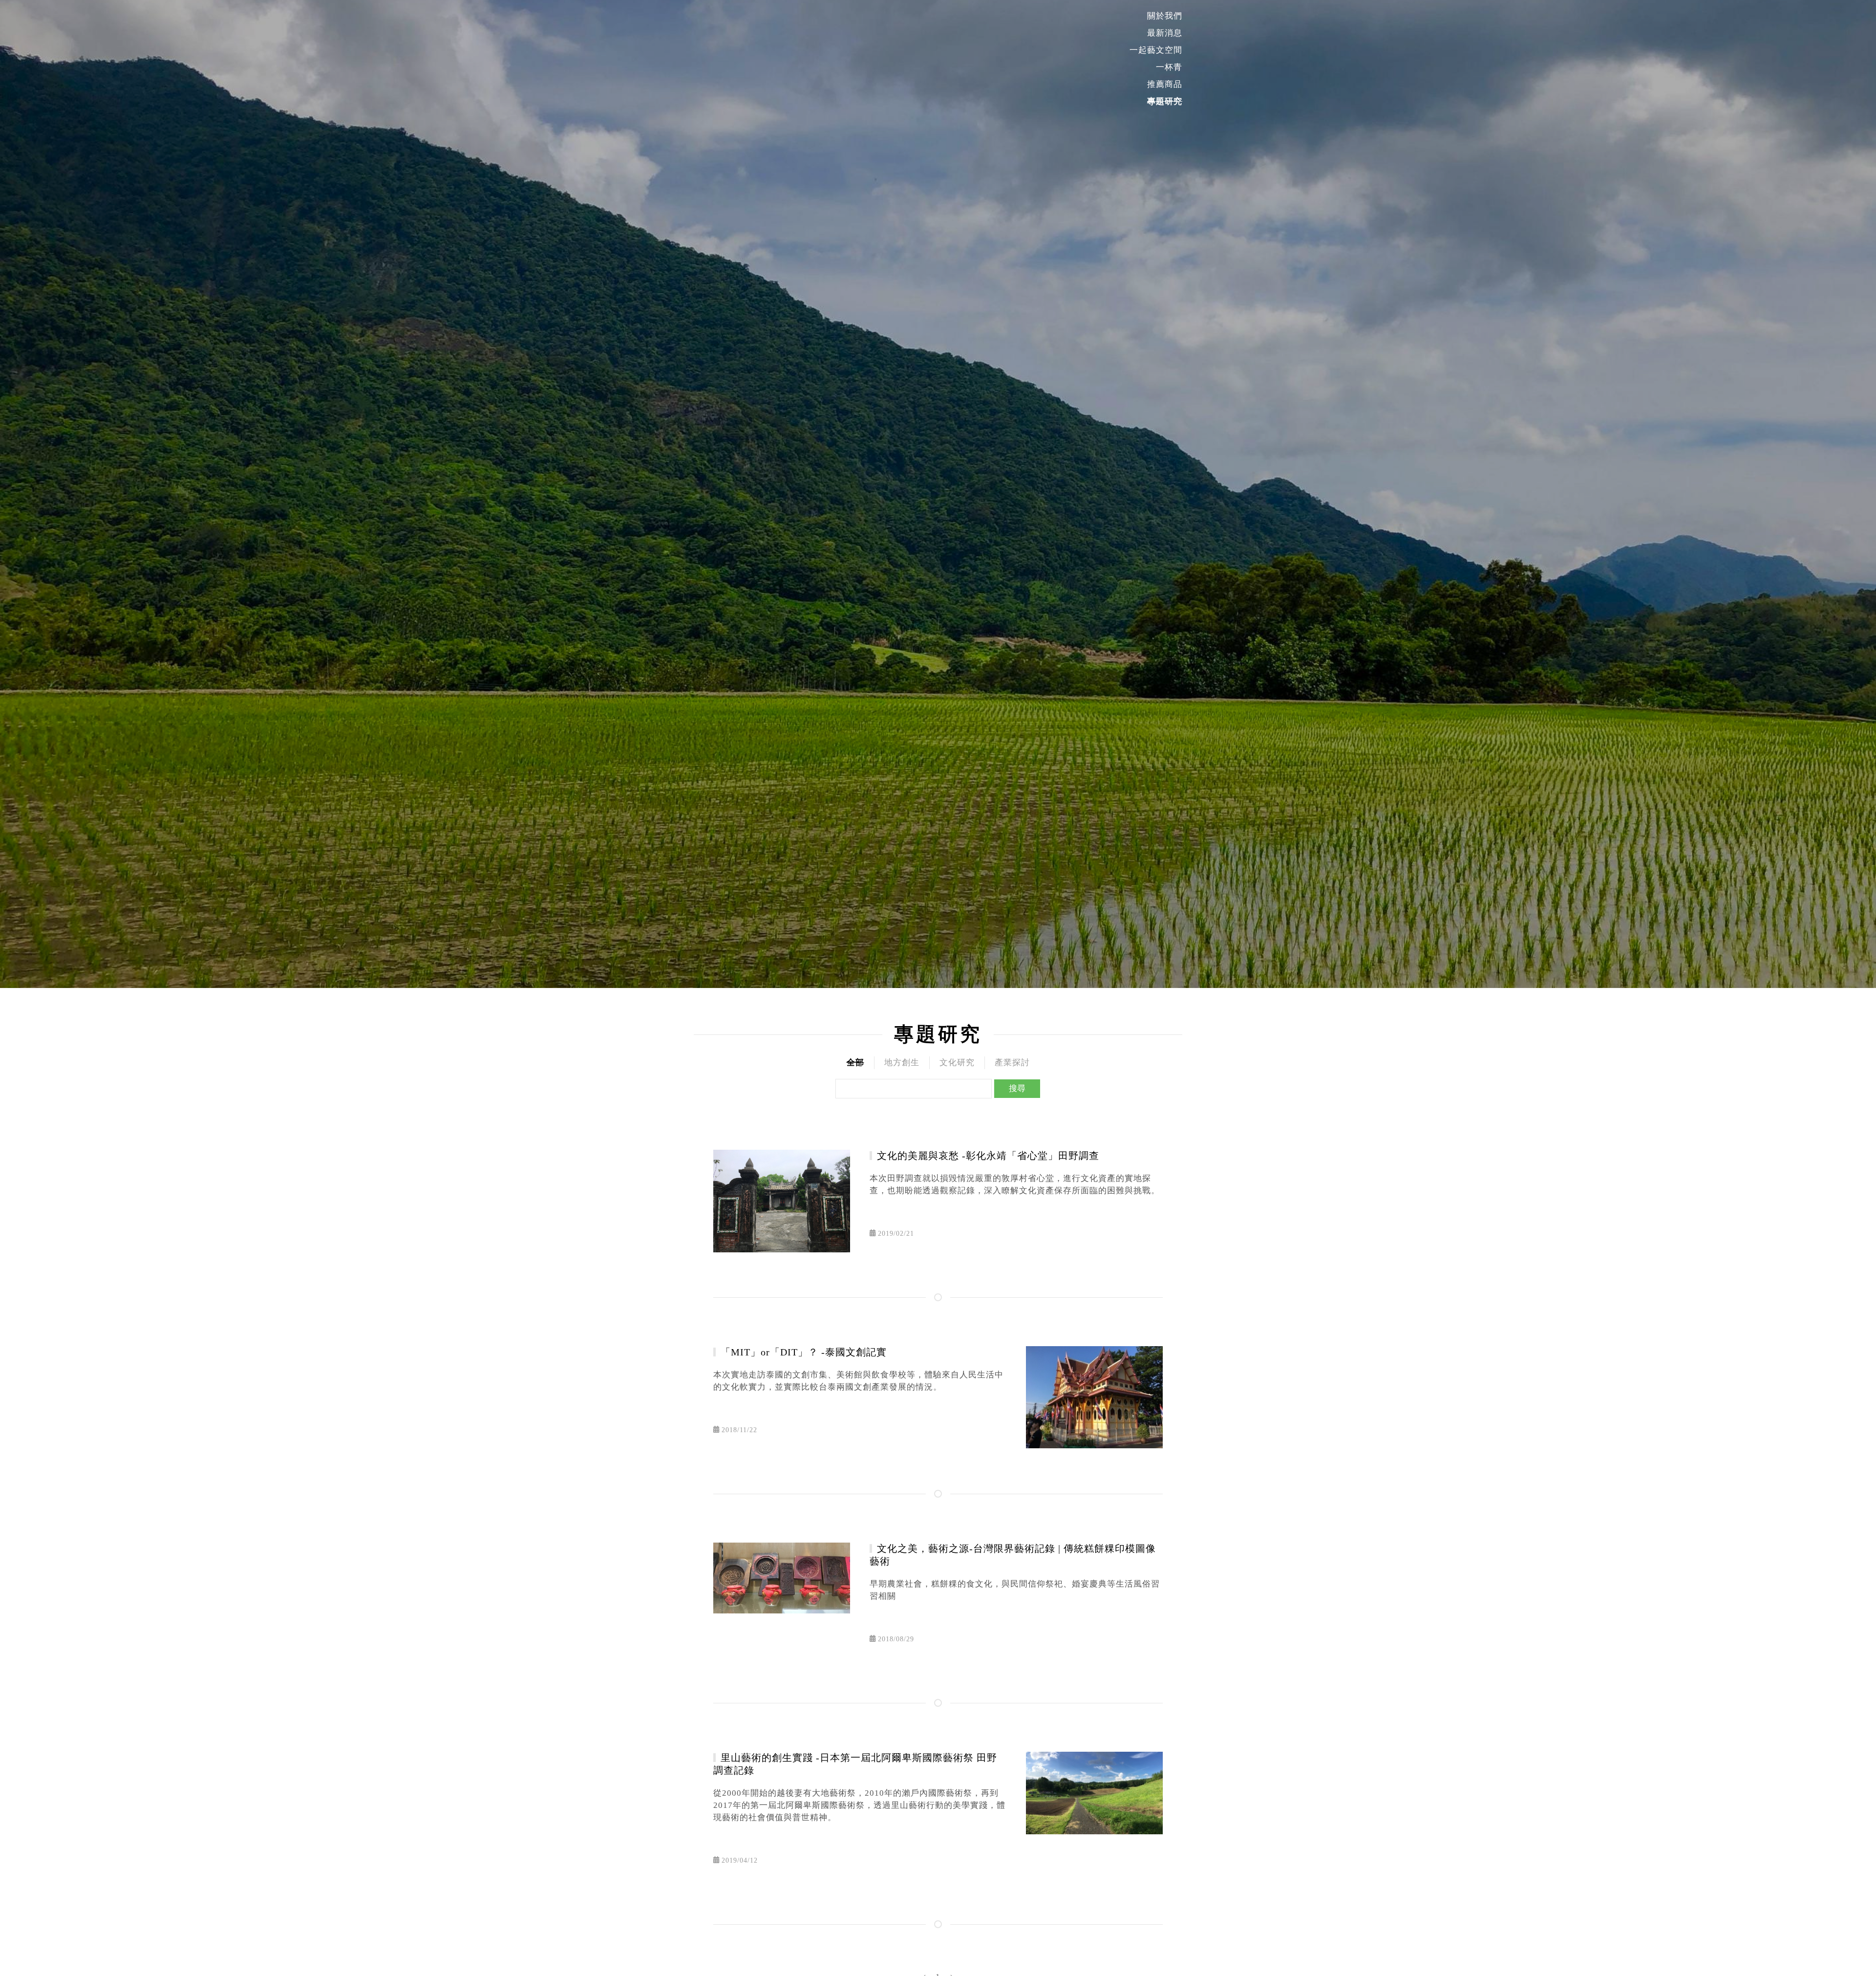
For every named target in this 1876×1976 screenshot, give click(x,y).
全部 (855, 1063)
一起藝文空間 (1156, 50)
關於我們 (1165, 16)
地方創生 (902, 1063)
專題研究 (1165, 101)
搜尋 (1017, 1088)
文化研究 (957, 1063)
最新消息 (1165, 33)
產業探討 (1012, 1063)
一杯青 (1169, 67)
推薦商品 (1165, 84)
